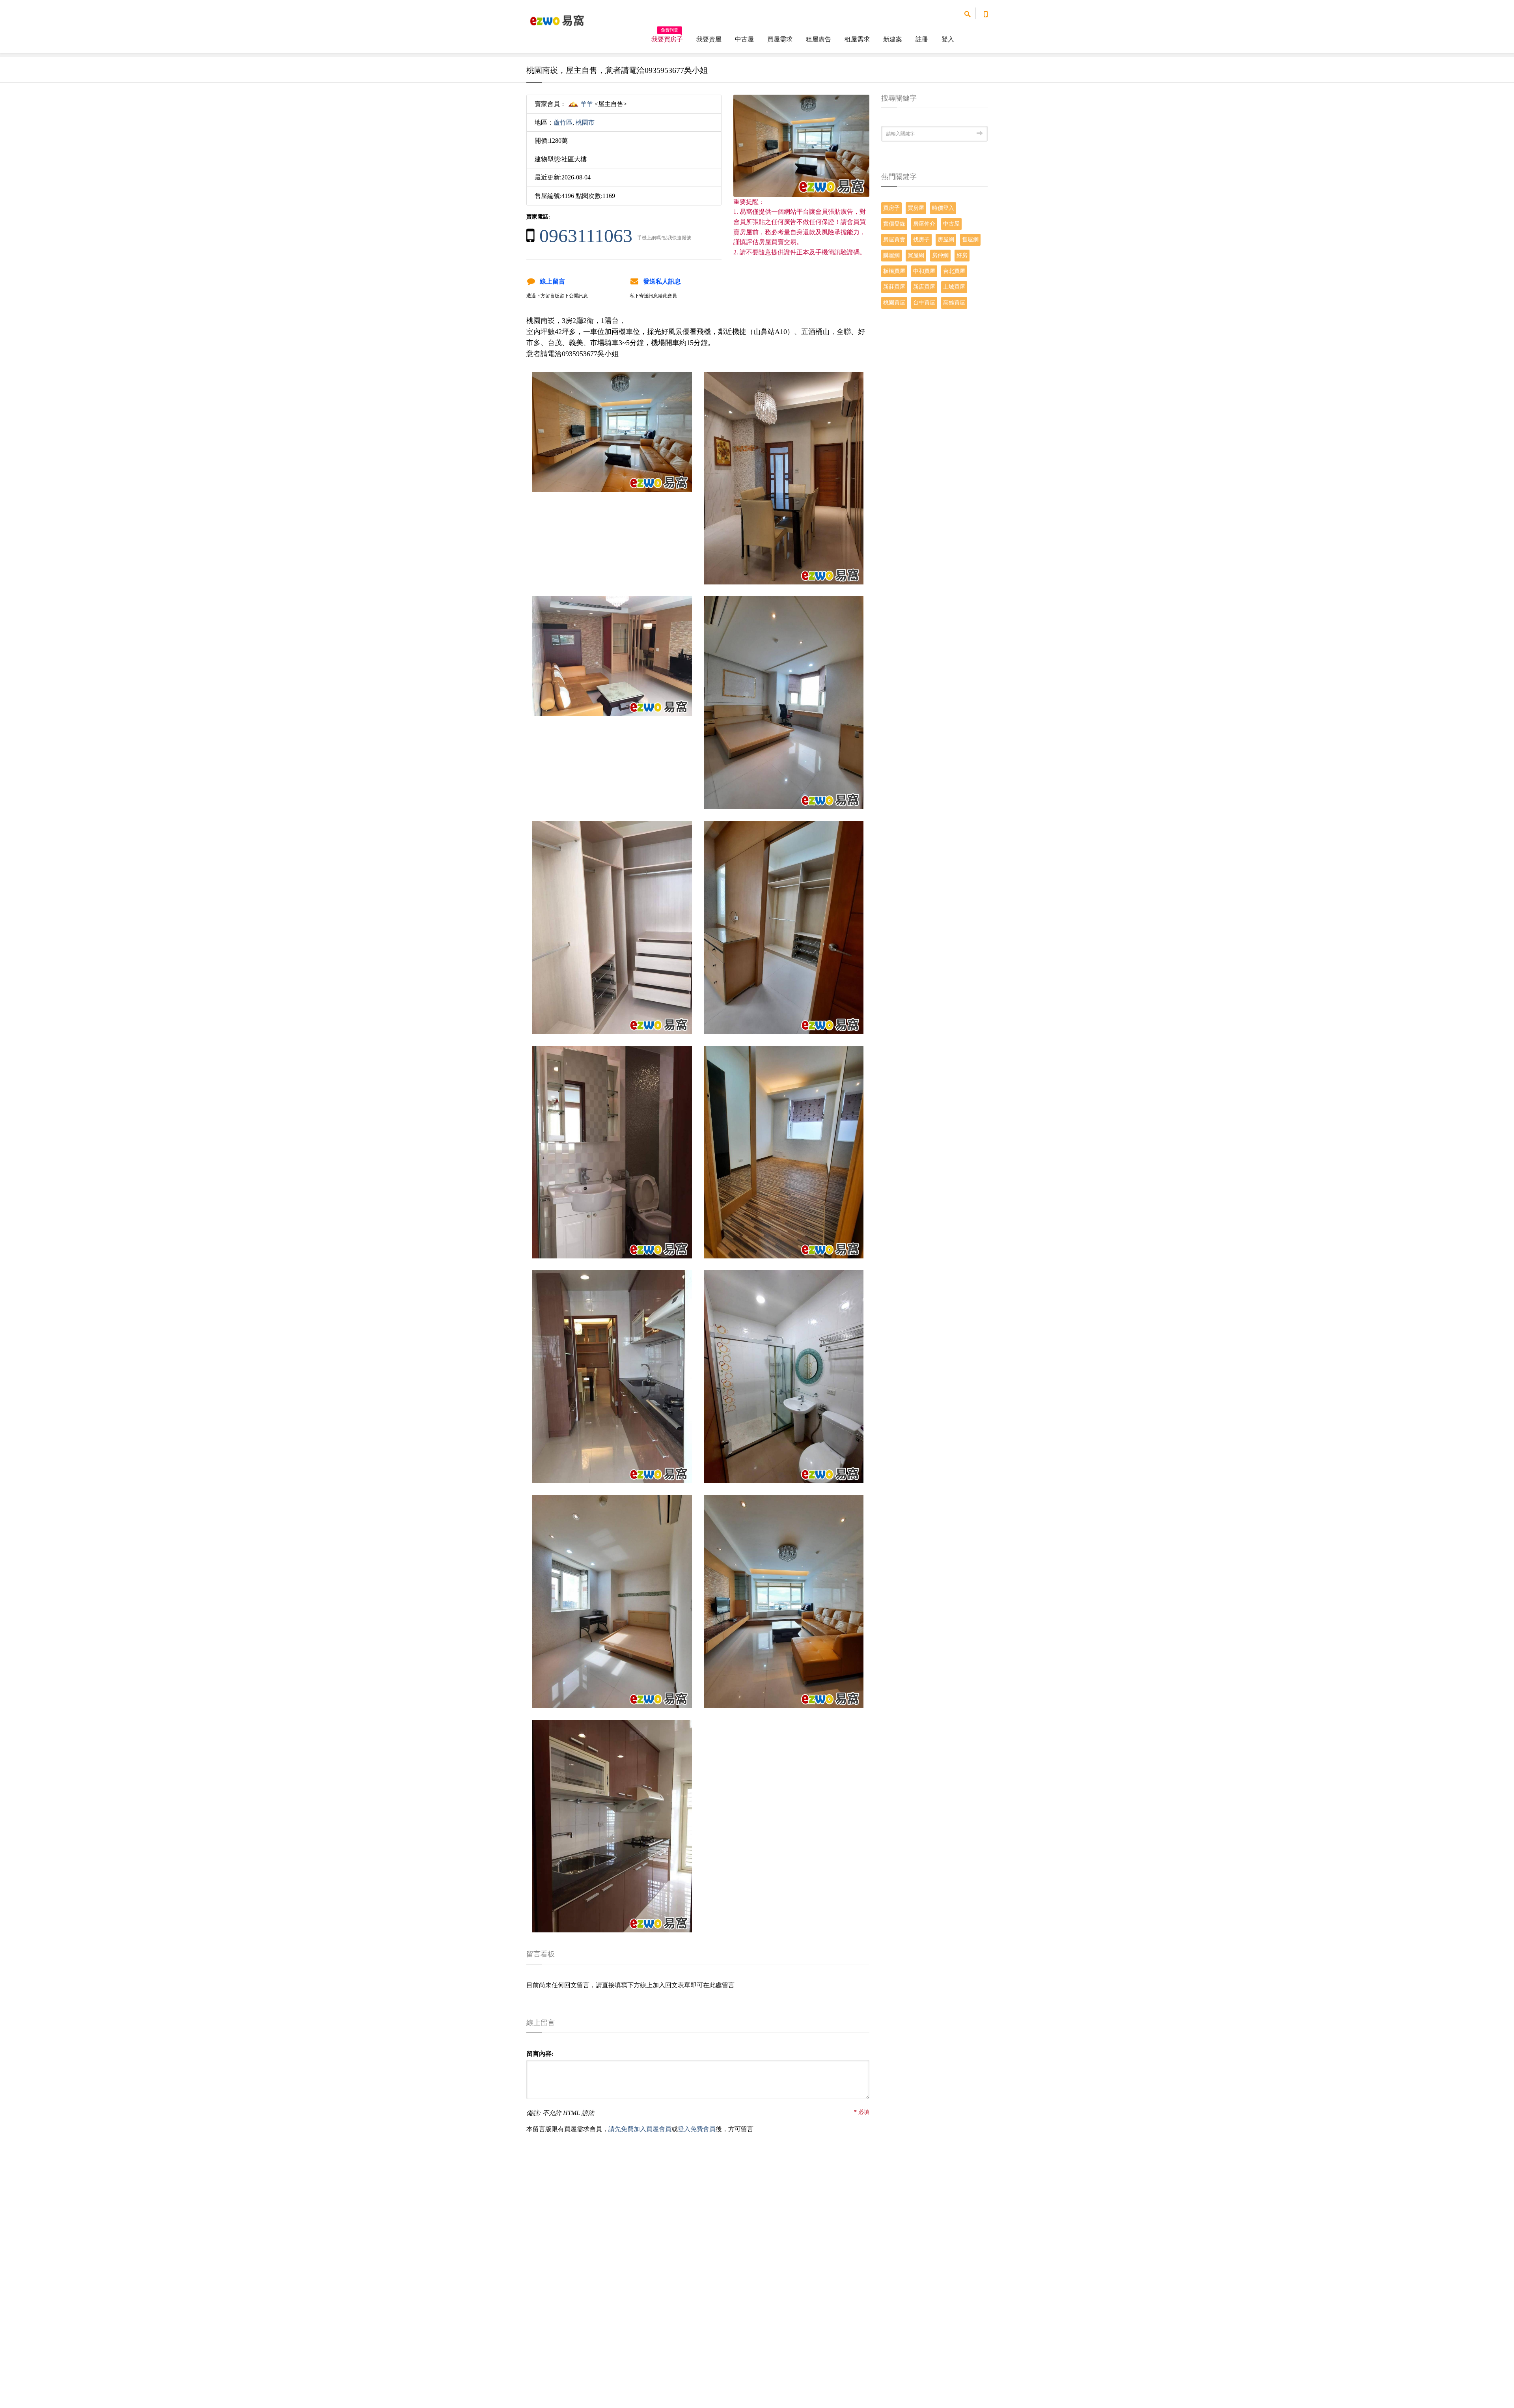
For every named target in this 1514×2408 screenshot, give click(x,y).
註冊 (922, 39)
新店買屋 (924, 287)
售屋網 (970, 240)
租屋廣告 (819, 39)
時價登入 (943, 208)
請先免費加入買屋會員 (640, 2129)
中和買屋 (924, 271)
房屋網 (946, 240)
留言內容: (540, 2054)
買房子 (891, 208)
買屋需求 (780, 39)
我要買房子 (667, 37)
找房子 (921, 240)
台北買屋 (954, 271)
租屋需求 (857, 39)
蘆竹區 (563, 122)
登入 (948, 39)
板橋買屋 (894, 271)
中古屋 (744, 39)
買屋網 (916, 255)
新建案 (893, 39)
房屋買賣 (894, 240)
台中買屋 (924, 303)
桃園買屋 (894, 303)
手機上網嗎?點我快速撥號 (664, 238)
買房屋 (916, 208)
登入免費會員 (697, 2129)
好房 (962, 255)
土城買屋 (954, 287)
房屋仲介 (924, 224)
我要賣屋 (709, 39)
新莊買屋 (894, 287)
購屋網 (891, 255)
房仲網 (940, 255)
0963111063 (586, 236)
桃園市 (585, 122)
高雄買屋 (954, 303)
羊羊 (587, 104)
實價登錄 (894, 224)
